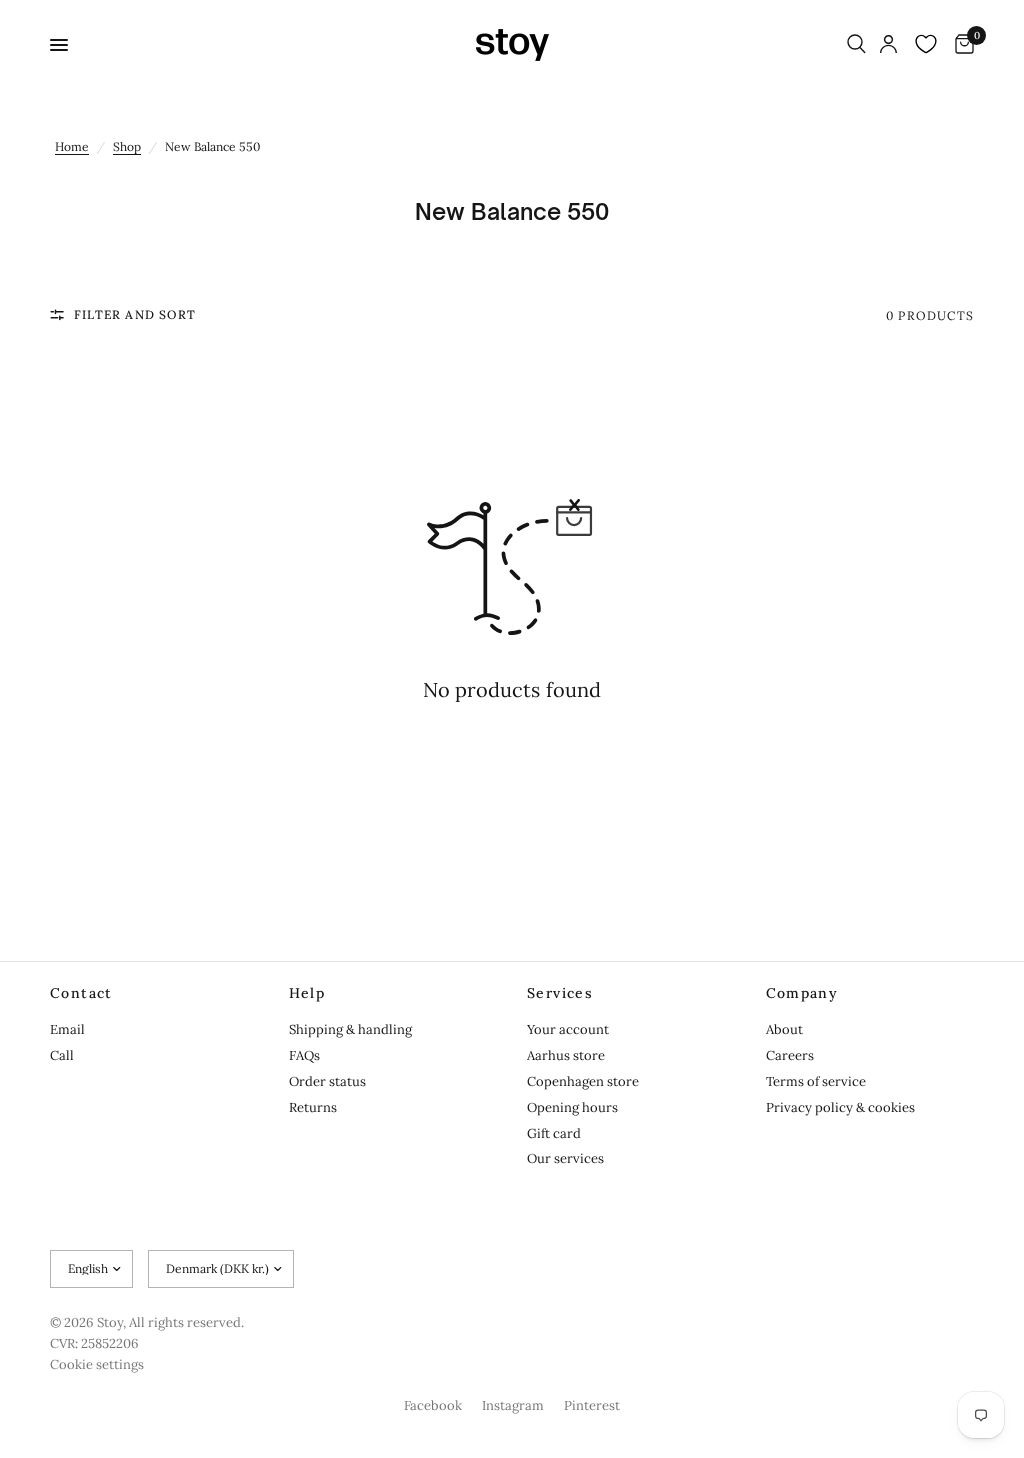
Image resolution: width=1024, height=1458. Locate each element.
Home (72, 146)
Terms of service (816, 1081)
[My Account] (888, 45)
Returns (313, 1107)
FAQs (304, 1055)
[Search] (856, 45)
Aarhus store (566, 1055)
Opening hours (572, 1107)
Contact (81, 993)
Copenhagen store (583, 1081)
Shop (127, 146)
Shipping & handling (350, 1029)
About (784, 1029)
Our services (565, 1158)
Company (802, 993)
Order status (327, 1081)
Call (62, 1055)
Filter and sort (135, 314)
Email (67, 1029)
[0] (961, 45)
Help (307, 993)
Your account (568, 1029)
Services (560, 993)
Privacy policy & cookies (840, 1107)
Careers (790, 1055)
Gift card (554, 1133)
